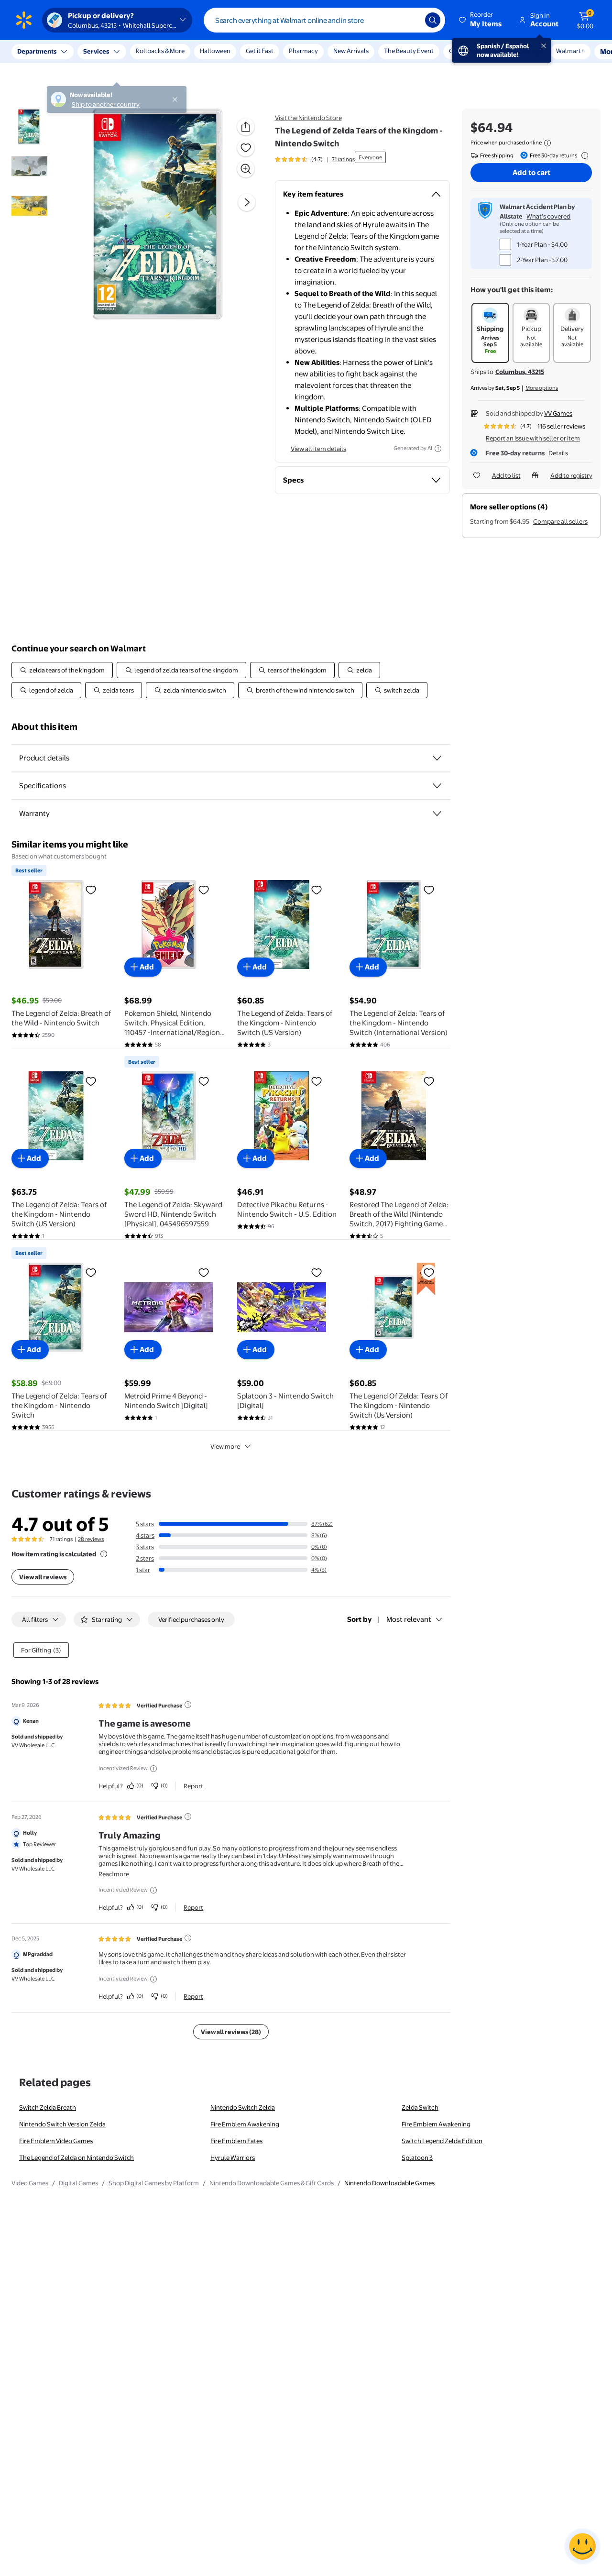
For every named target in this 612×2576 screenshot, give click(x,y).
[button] (481, 20)
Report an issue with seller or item (533, 438)
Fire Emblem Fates (236, 2141)
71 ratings (343, 159)
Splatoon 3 (417, 2158)
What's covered (548, 216)
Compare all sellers (560, 521)
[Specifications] (437, 786)
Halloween (215, 51)
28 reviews (91, 1539)
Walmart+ (507, 51)
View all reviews (43, 1577)
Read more (114, 1874)
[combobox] (324, 20)
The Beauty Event (409, 51)
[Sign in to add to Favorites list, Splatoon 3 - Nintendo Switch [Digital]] (317, 1272)
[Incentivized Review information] (153, 1769)
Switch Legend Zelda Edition (442, 2141)
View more (225, 1446)
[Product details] (437, 758)
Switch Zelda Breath (48, 2107)
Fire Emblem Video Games (56, 2141)
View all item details (318, 449)
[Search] (433, 20)
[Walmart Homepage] (24, 20)
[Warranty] (437, 814)
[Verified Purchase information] (188, 1705)
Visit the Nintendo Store (308, 118)
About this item (44, 727)
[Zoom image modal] (246, 169)
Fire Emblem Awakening (245, 2124)
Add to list (506, 475)
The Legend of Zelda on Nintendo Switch (76, 2158)
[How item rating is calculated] (104, 1554)
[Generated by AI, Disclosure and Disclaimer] (438, 449)
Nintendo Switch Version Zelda (62, 2124)
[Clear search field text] (411, 20)
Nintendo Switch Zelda (243, 2107)
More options (542, 388)
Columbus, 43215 (520, 372)
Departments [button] (37, 51)
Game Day (463, 51)
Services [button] (96, 51)
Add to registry (571, 475)
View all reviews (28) (231, 2032)
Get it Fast (260, 51)
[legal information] (547, 143)
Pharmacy (303, 51)
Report (193, 1786)
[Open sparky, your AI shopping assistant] (582, 2546)
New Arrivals (351, 51)
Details (558, 453)
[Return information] (583, 155)
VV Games (558, 413)
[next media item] (247, 203)
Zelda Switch (420, 2107)
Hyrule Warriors (233, 2158)
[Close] (177, 52)
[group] (315, 159)
